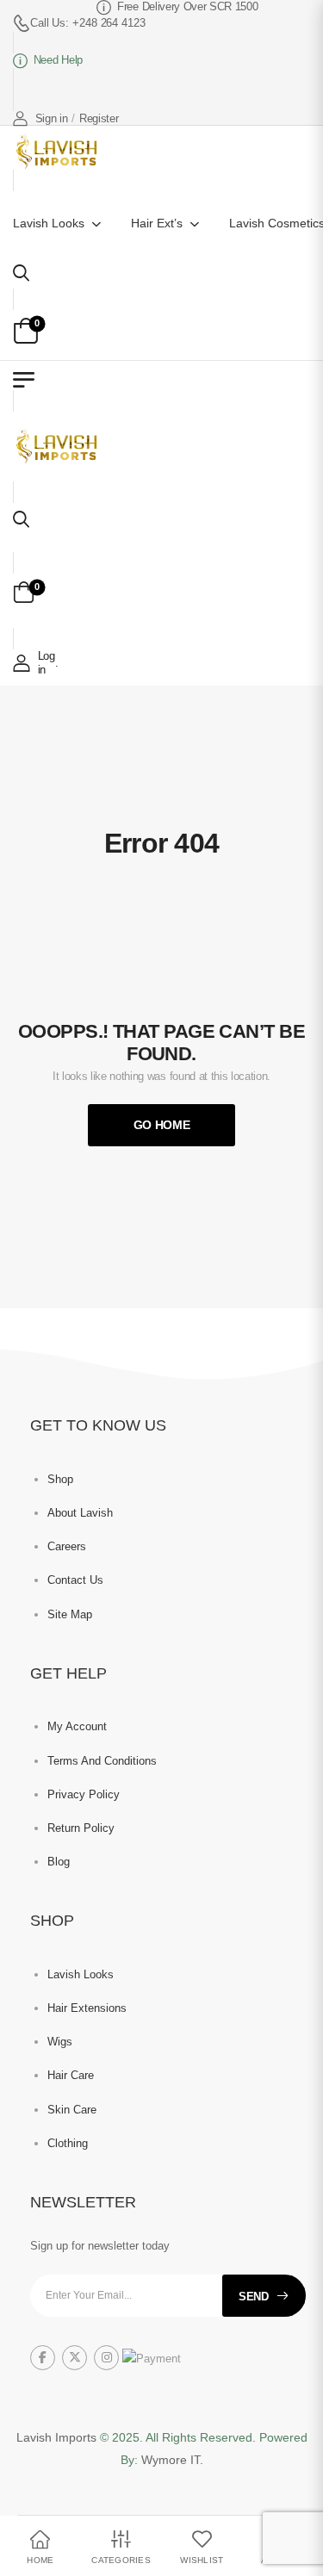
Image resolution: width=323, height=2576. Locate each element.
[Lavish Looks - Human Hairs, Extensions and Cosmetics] (55, 152)
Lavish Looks (49, 223)
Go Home (162, 1125)
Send (254, 2297)
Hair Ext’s (157, 223)
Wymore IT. (172, 2460)
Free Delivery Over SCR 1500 (176, 6)
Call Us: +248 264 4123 (88, 23)
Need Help (58, 60)
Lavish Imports (58, 2437)
